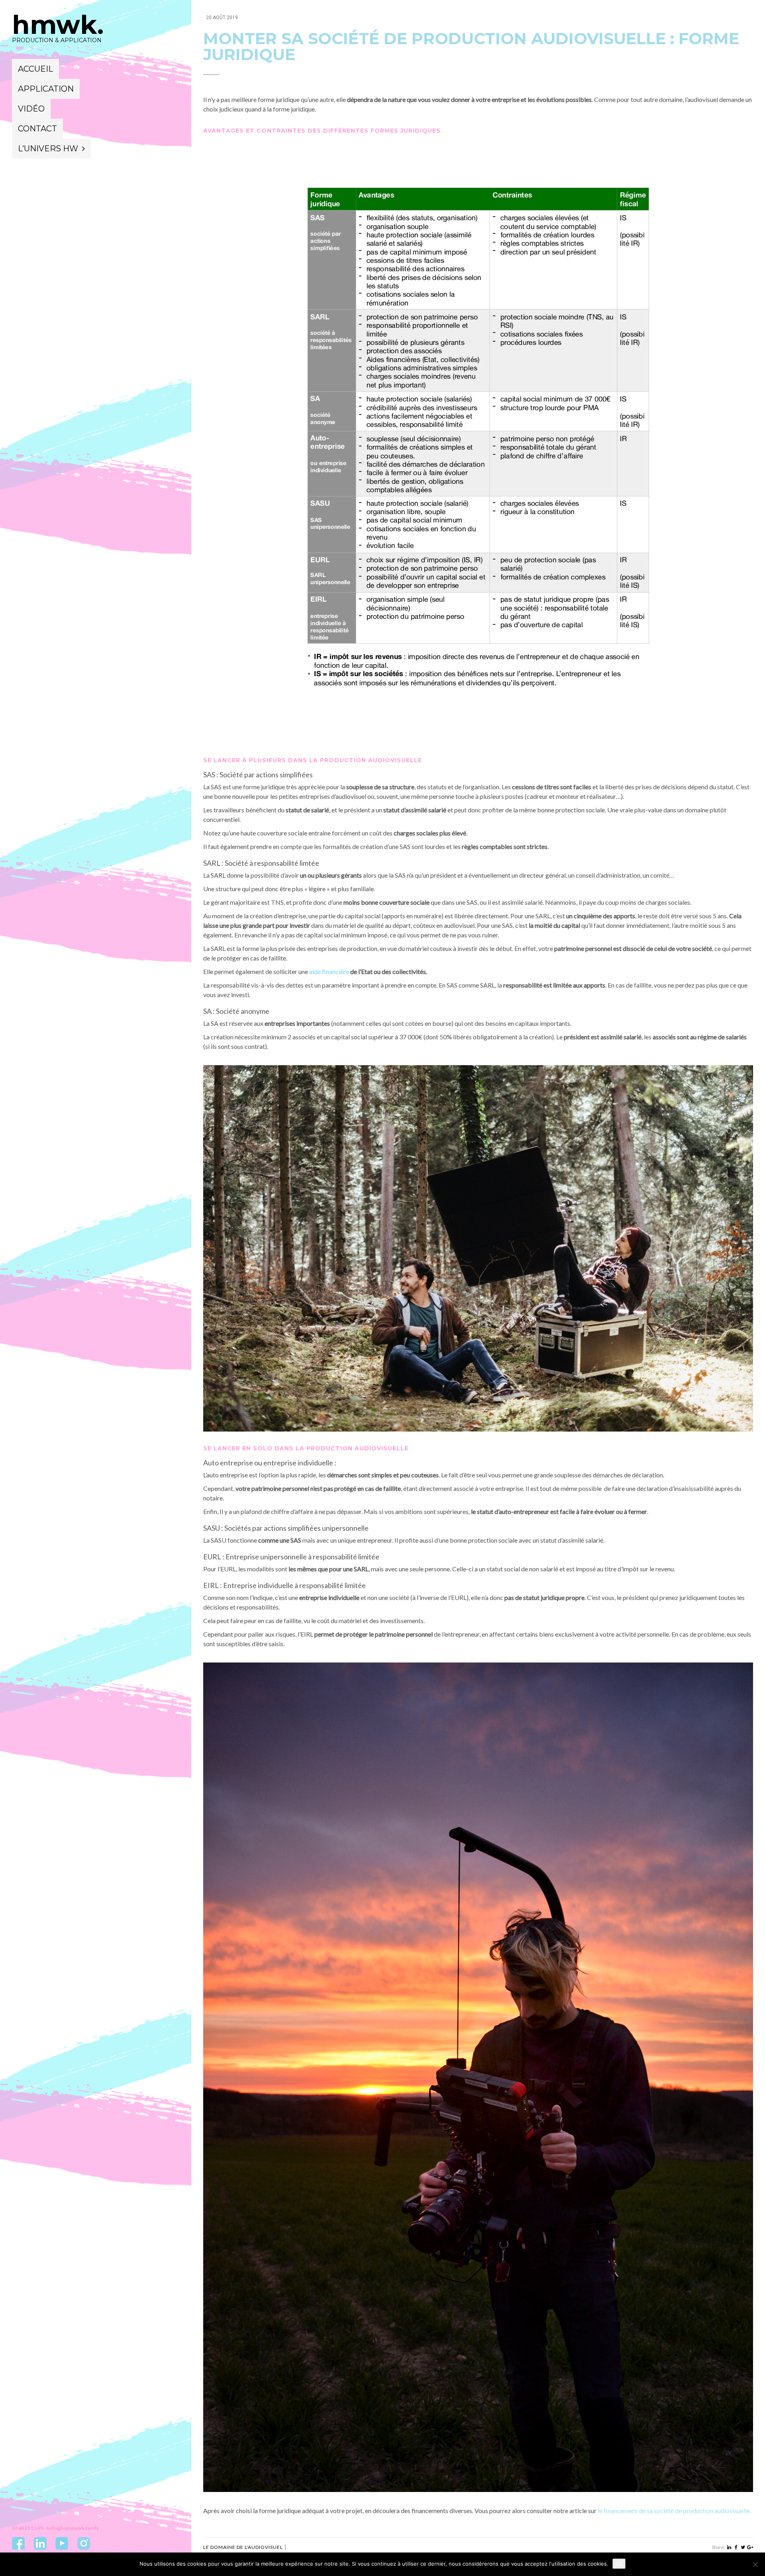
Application (46, 89)
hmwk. (58, 25)
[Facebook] (736, 2547)
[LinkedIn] (729, 2547)
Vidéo (31, 109)
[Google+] (750, 2547)
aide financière (329, 971)
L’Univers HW (48, 149)
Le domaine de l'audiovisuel (243, 2547)
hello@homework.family (73, 2528)
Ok (619, 2564)
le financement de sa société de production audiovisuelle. (674, 2510)
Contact (37, 129)
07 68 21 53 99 (27, 2528)
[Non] (755, 2564)
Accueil (35, 69)
